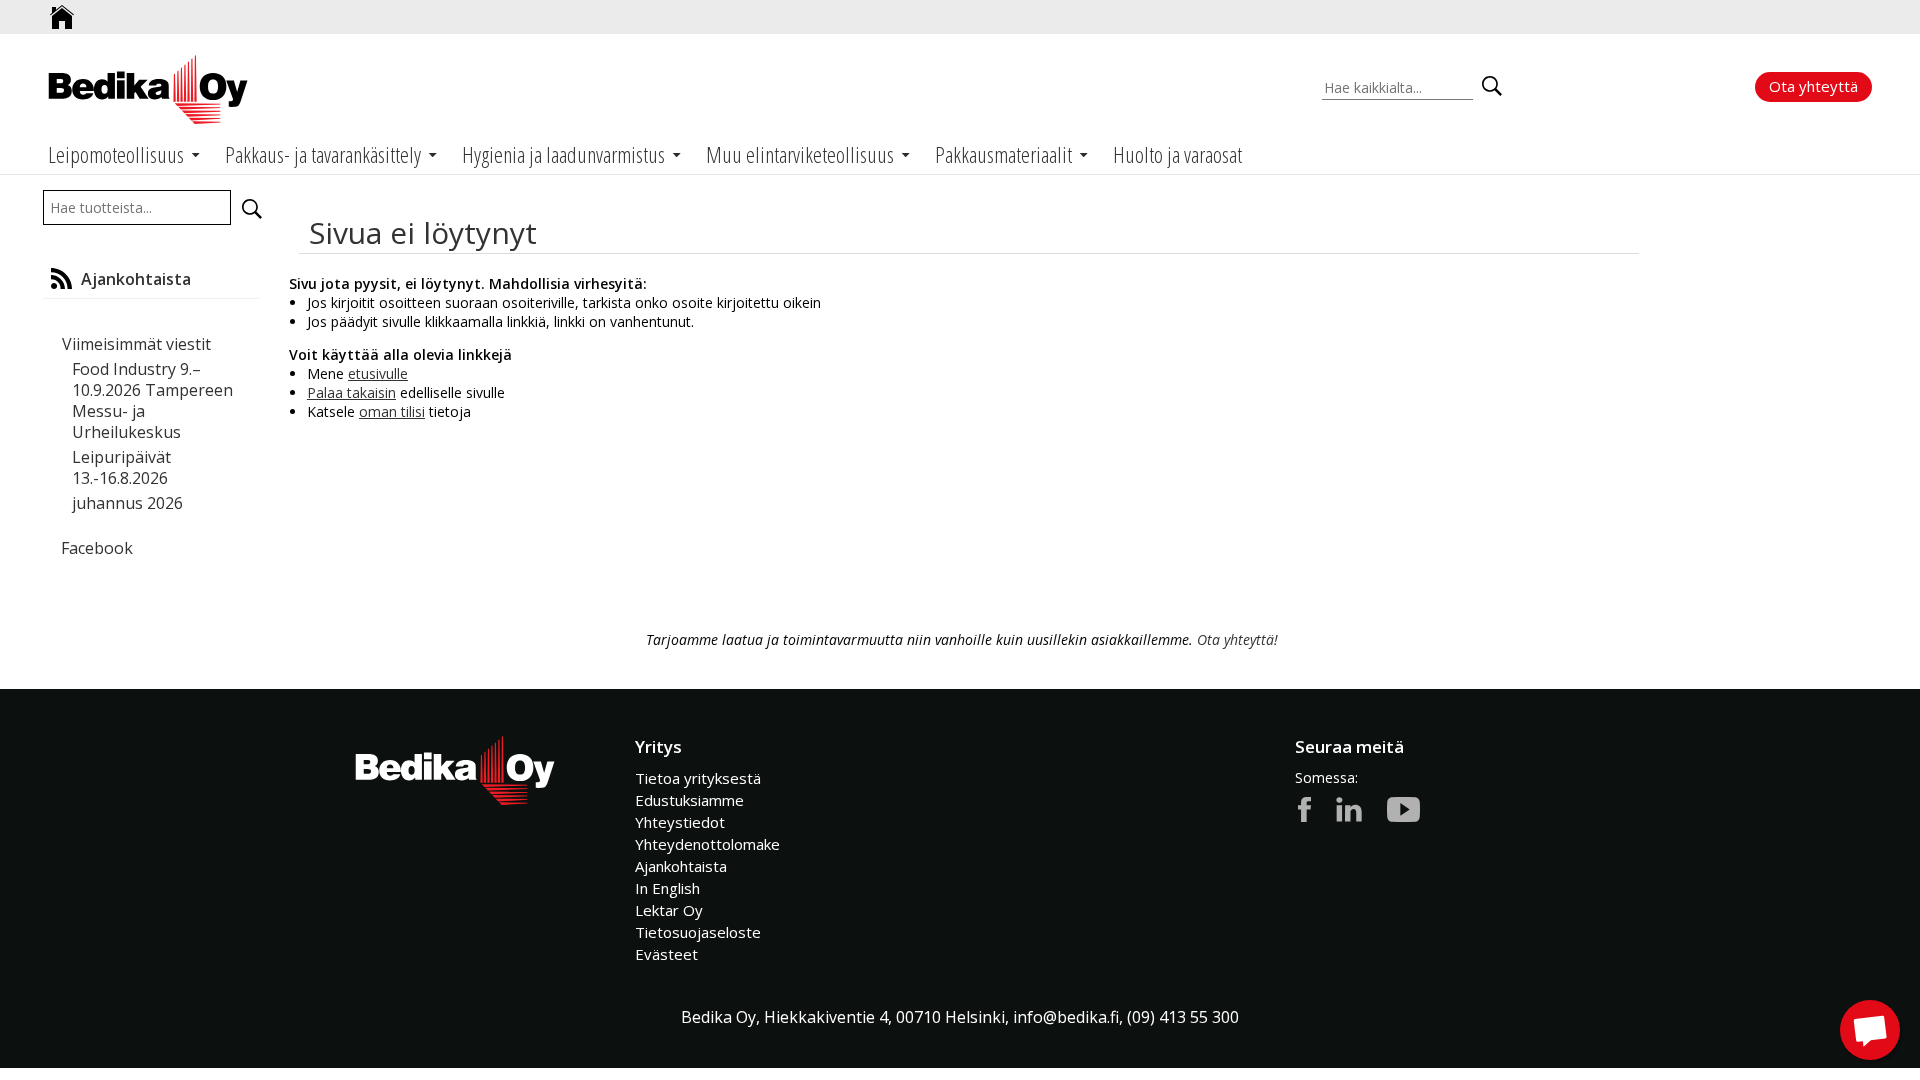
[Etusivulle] (62, 9)
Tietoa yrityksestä (698, 778)
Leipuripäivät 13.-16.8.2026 (121, 467)
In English (667, 888)
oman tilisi (392, 411)
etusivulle (378, 373)
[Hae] (252, 209)
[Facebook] (1304, 808)
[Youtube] (1403, 808)
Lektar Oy (669, 910)
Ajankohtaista (681, 866)
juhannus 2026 (127, 503)
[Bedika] (148, 89)
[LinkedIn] (1349, 808)
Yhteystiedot (680, 822)
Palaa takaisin (351, 392)
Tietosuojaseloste (698, 932)
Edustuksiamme (689, 800)
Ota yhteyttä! (1237, 639)
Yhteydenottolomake (707, 844)
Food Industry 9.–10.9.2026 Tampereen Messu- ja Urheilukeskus (152, 400)
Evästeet (666, 954)
